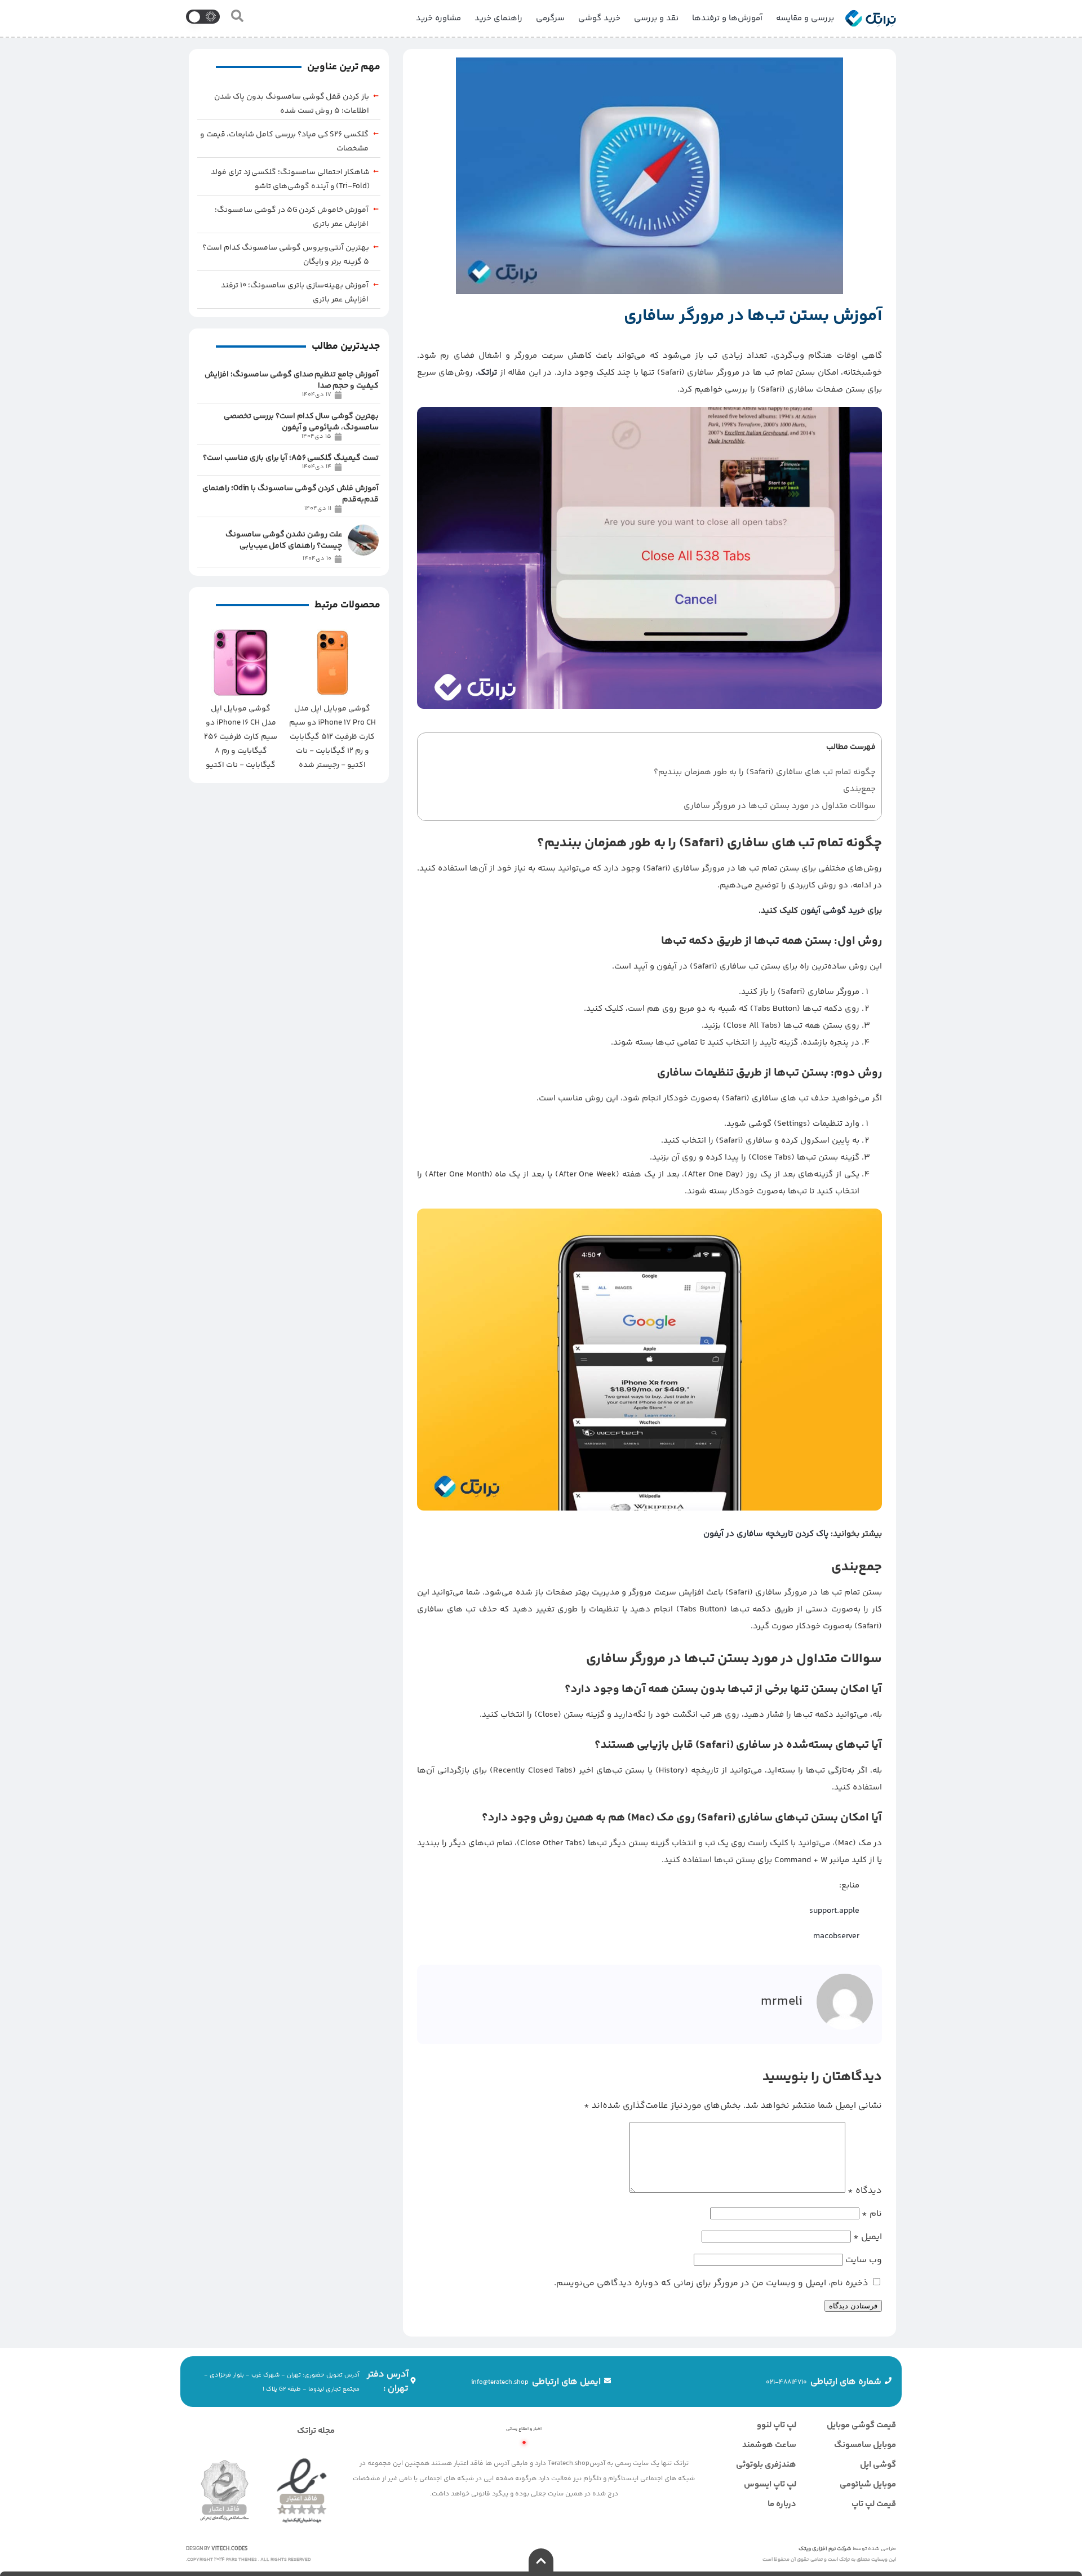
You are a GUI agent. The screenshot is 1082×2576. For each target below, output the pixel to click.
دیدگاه (865, 2191)
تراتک (487, 373)
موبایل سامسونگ (865, 2445)
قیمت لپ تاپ (874, 2504)
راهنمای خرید (498, 18)
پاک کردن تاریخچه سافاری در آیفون (766, 1534)
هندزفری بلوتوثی (766, 2465)
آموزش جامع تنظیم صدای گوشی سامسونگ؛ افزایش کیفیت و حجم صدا (292, 380)
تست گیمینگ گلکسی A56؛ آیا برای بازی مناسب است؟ (291, 458)
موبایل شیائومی (868, 2484)
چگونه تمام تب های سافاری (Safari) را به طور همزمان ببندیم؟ (765, 772)
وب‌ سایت (864, 2260)
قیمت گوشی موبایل (861, 2425)
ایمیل (868, 2237)
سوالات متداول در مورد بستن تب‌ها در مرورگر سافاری (780, 806)
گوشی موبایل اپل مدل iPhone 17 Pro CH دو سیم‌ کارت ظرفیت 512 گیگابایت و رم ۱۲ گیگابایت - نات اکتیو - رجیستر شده (332, 737)
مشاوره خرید (438, 18)
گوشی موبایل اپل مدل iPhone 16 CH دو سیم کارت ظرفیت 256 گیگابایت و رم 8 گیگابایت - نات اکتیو (241, 737)
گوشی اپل (878, 2465)
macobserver (836, 1936)
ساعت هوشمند (769, 2445)
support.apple (834, 1911)
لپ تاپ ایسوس (770, 2484)
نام (872, 2214)
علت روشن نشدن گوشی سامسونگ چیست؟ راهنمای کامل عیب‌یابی (284, 540)
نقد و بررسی (656, 18)
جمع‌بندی (859, 789)
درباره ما (782, 2504)
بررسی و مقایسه (805, 18)
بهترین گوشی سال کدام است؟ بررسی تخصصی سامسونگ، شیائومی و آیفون (301, 422)
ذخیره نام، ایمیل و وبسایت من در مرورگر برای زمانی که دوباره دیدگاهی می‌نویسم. (711, 2283)
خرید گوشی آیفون (833, 911)
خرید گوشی (599, 18)
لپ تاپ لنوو (777, 2425)
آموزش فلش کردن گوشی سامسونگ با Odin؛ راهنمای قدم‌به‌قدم (291, 494)
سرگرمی (550, 18)
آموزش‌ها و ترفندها (727, 18)
